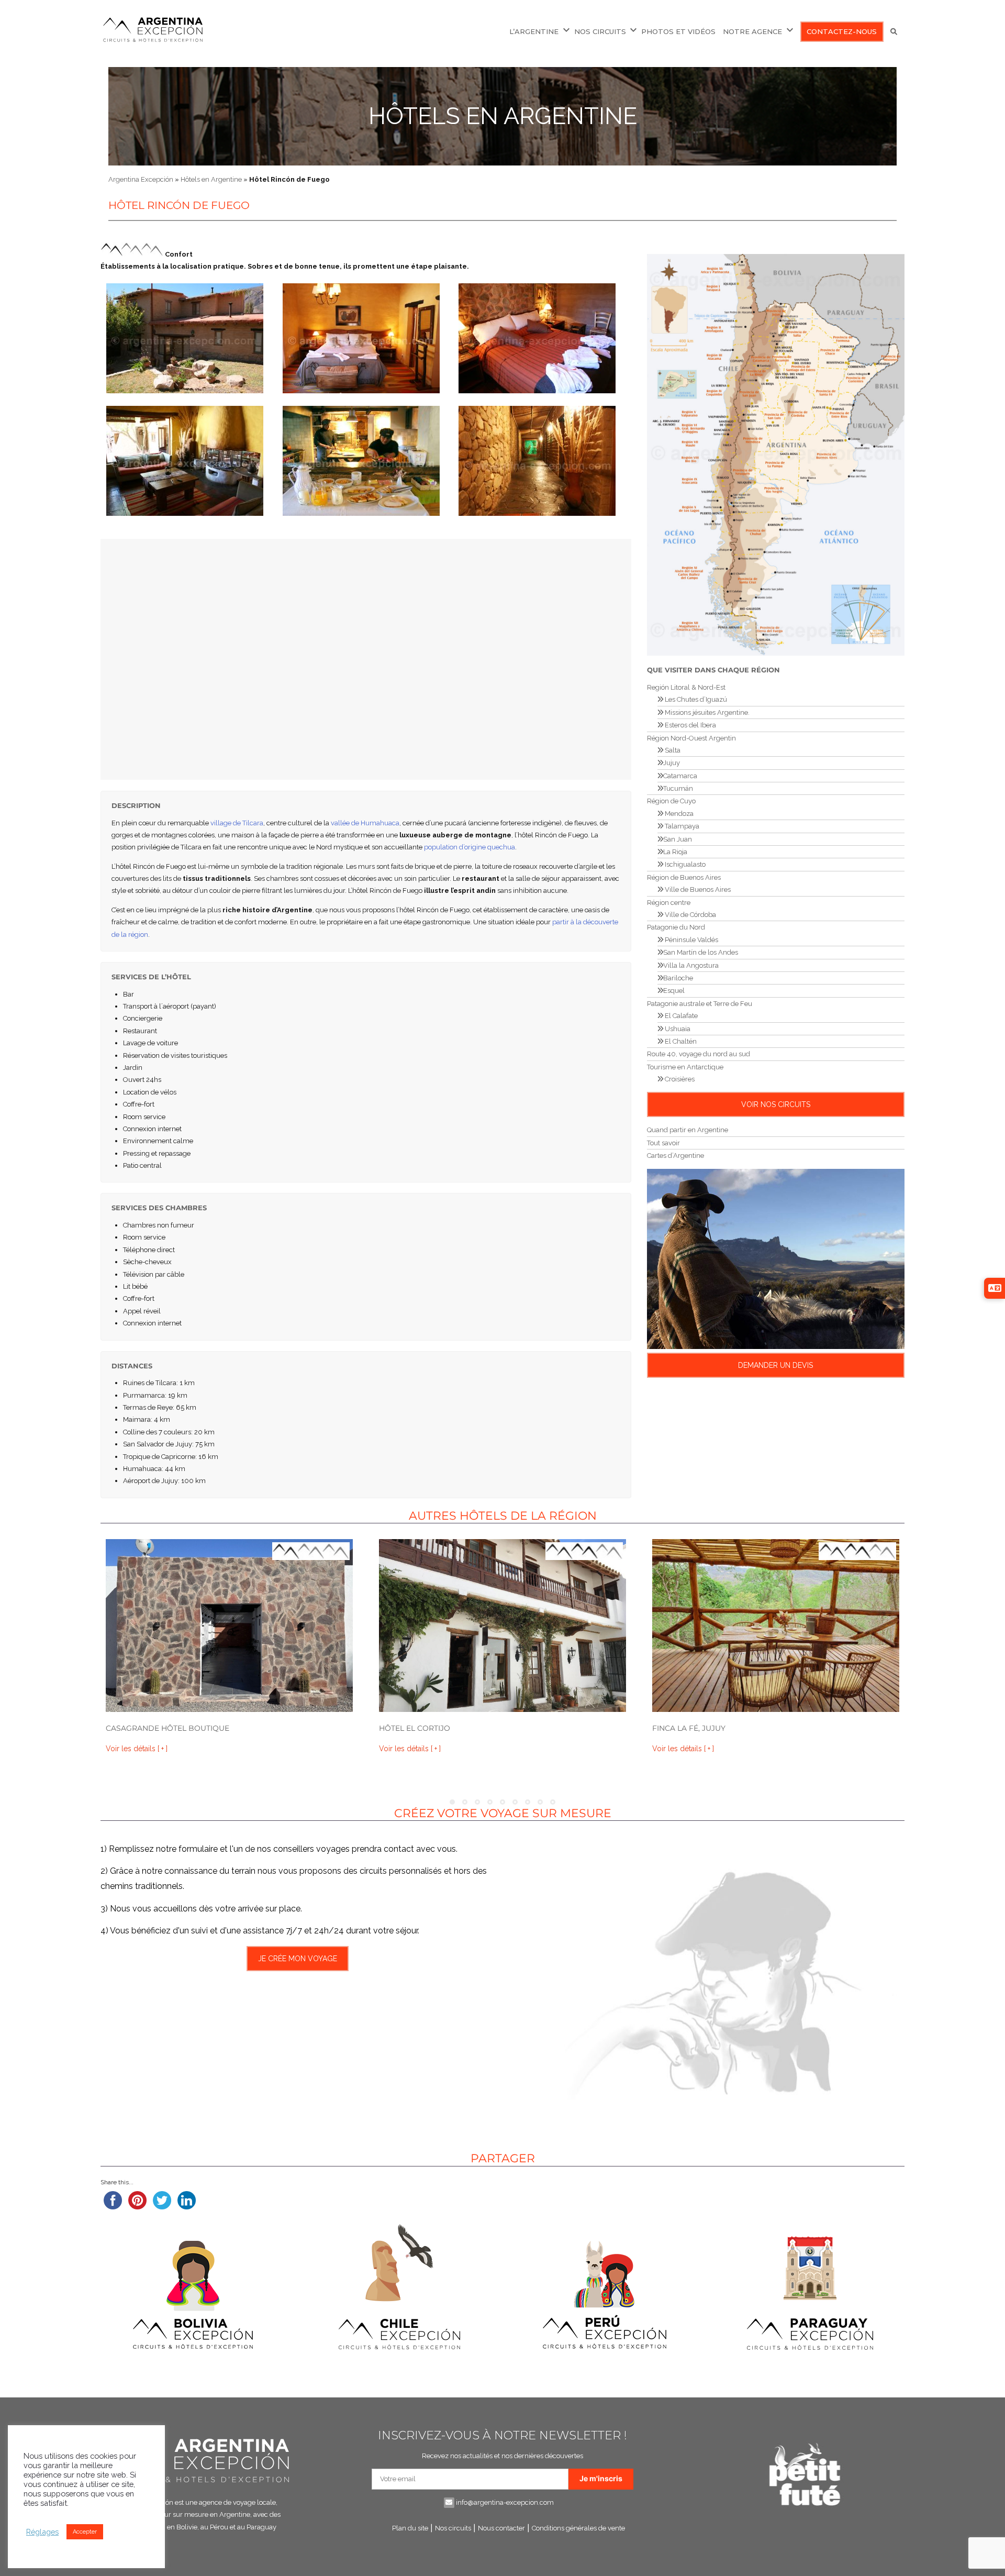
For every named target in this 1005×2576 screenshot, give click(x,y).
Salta (672, 750)
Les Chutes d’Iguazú (695, 699)
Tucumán (678, 788)
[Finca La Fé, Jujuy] (776, 1626)
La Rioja (675, 852)
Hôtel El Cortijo (415, 1728)
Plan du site (410, 2528)
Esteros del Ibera (690, 725)
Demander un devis (775, 1365)
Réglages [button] (42, 2532)
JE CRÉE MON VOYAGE (298, 1959)
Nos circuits (453, 2528)
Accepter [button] (85, 2532)
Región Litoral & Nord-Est (686, 687)
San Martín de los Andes (701, 952)
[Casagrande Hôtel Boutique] (229, 1626)
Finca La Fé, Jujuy (689, 1728)
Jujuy (672, 763)
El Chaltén (680, 1041)
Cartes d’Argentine (675, 1156)
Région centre (669, 903)
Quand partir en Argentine (688, 1130)
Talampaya (681, 826)
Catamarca (680, 776)
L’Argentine (534, 31)
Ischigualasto (684, 864)
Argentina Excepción (141, 179)
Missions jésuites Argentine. (706, 712)
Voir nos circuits (776, 1104)
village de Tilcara (237, 823)
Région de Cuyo (671, 801)
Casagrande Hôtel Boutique (167, 1728)
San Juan (678, 839)
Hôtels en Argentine (503, 116)
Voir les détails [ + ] (137, 1749)
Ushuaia (677, 1029)
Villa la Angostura (691, 965)
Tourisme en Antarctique (685, 1067)
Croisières (679, 1079)
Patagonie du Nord (676, 927)
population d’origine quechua (470, 847)
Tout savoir (663, 1143)
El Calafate (680, 1016)
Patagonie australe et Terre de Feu (700, 1004)
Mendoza (678, 814)
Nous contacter (501, 2528)
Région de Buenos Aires (684, 877)
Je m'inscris (601, 2478)
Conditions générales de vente (578, 2528)
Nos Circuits (600, 31)
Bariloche (678, 978)
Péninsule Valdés (691, 940)
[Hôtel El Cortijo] (502, 1626)
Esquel (674, 991)
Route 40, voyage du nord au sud (699, 1054)
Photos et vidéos (678, 31)
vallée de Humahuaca (365, 823)
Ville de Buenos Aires (697, 889)
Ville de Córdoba (690, 915)
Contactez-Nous (842, 31)
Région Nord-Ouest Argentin (691, 738)
